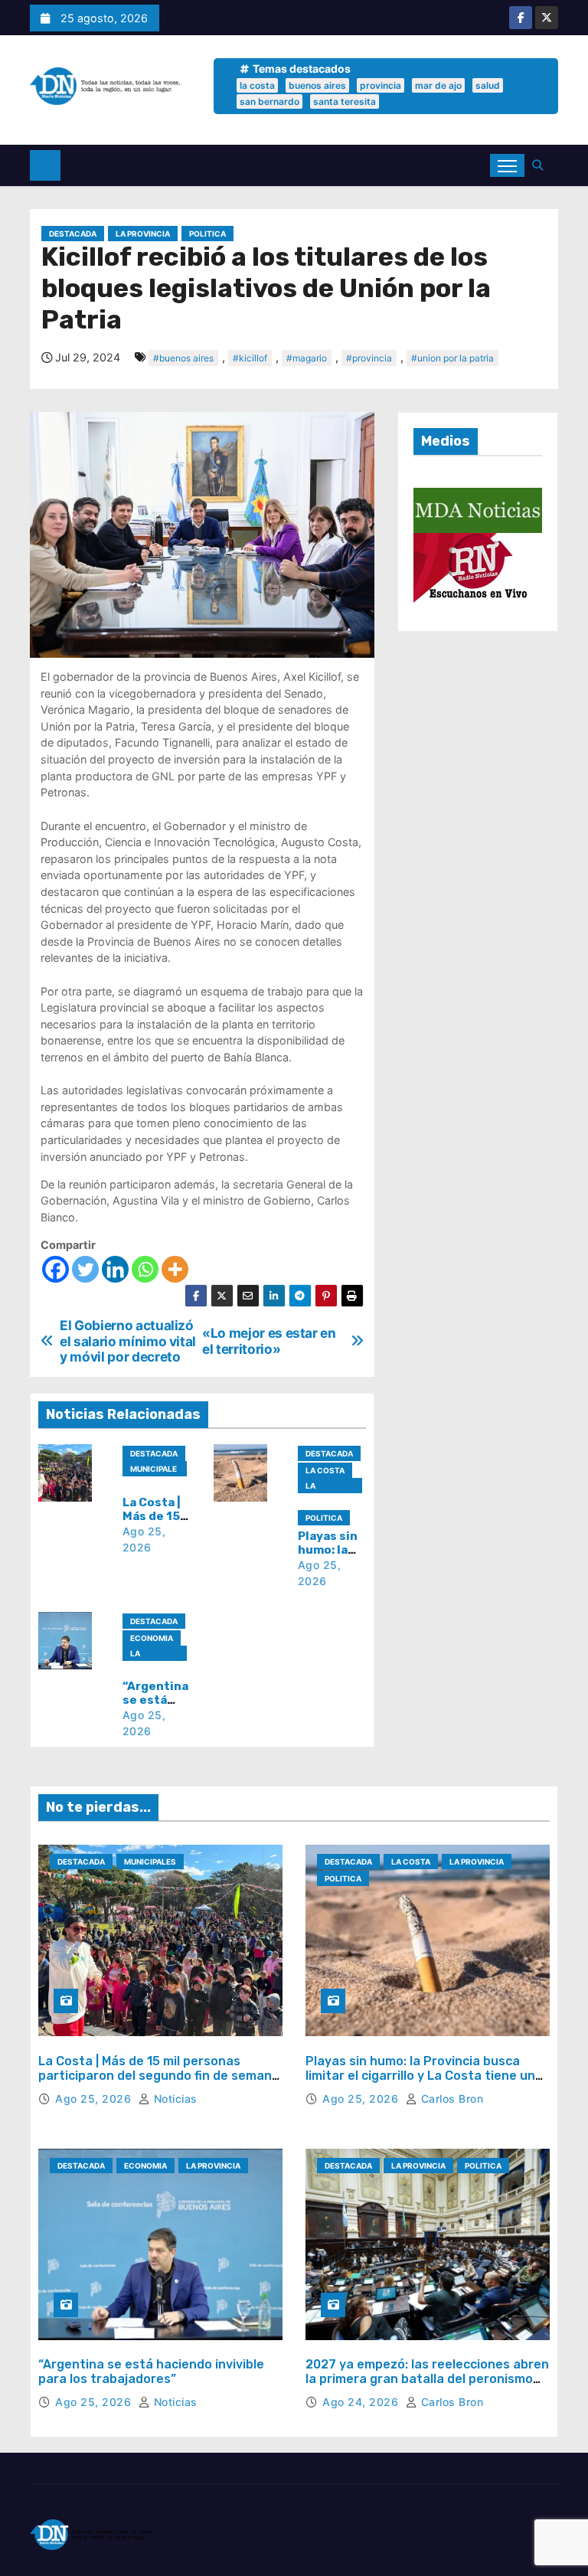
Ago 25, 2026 (95, 2099)
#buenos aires (183, 358)
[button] (541, 165)
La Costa (325, 1470)
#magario (307, 358)
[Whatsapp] (145, 1269)
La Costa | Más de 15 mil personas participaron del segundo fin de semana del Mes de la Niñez (159, 2076)
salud (488, 85)
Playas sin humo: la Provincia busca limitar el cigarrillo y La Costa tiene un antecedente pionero (420, 2076)
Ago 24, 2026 (362, 2402)
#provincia (369, 358)
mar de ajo (438, 85)
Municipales (154, 1470)
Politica (207, 234)
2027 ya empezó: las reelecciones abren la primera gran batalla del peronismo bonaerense (427, 2379)
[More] (175, 1269)
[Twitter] (85, 1269)
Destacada (73, 234)
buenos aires (317, 85)
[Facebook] (56, 1269)
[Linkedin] (115, 1269)
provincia (381, 85)
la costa (257, 85)
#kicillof (250, 358)
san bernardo (269, 101)
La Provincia (143, 234)
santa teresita (345, 101)
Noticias (174, 2099)
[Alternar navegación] (507, 165)
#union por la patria (452, 358)
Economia (152, 1638)
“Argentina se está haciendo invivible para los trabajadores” (151, 2372)
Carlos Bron (450, 2099)
